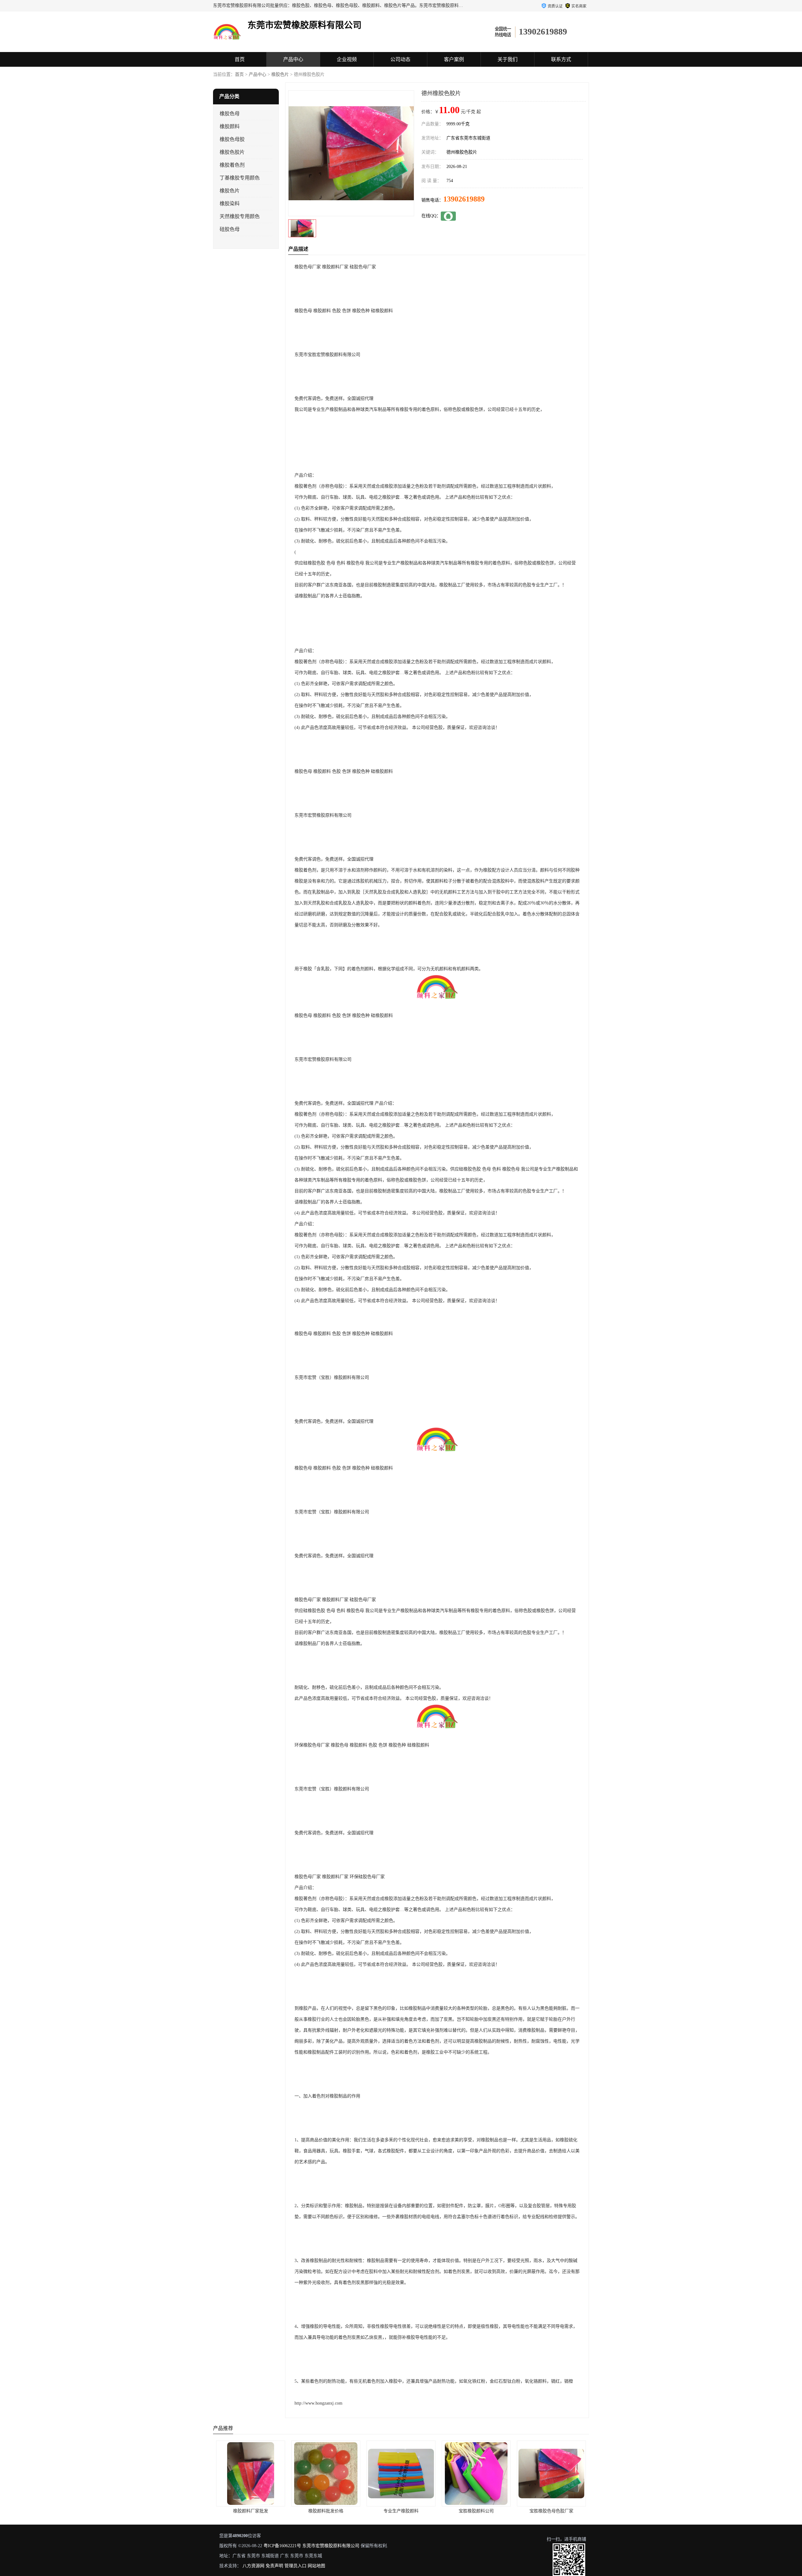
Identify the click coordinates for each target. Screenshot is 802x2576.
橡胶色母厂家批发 (476, 2511)
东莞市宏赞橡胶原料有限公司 (331, 2546)
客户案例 (454, 59)
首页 (240, 59)
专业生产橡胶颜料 (251, 2511)
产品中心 (293, 59)
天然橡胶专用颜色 (240, 216)
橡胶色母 (230, 114)
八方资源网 (253, 2566)
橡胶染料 (230, 204)
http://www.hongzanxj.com (318, 2403)
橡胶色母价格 (551, 2511)
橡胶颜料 (230, 126)
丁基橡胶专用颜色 (240, 178)
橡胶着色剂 (232, 165)
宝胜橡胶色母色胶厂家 (401, 2511)
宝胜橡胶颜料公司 (326, 2511)
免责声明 (274, 2566)
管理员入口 (295, 2566)
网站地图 (316, 2566)
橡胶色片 (280, 74)
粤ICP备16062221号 (282, 2546)
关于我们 (508, 59)
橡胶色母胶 (232, 139)
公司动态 (400, 59)
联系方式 (561, 59)
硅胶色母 (230, 229)
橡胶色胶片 (232, 152)
